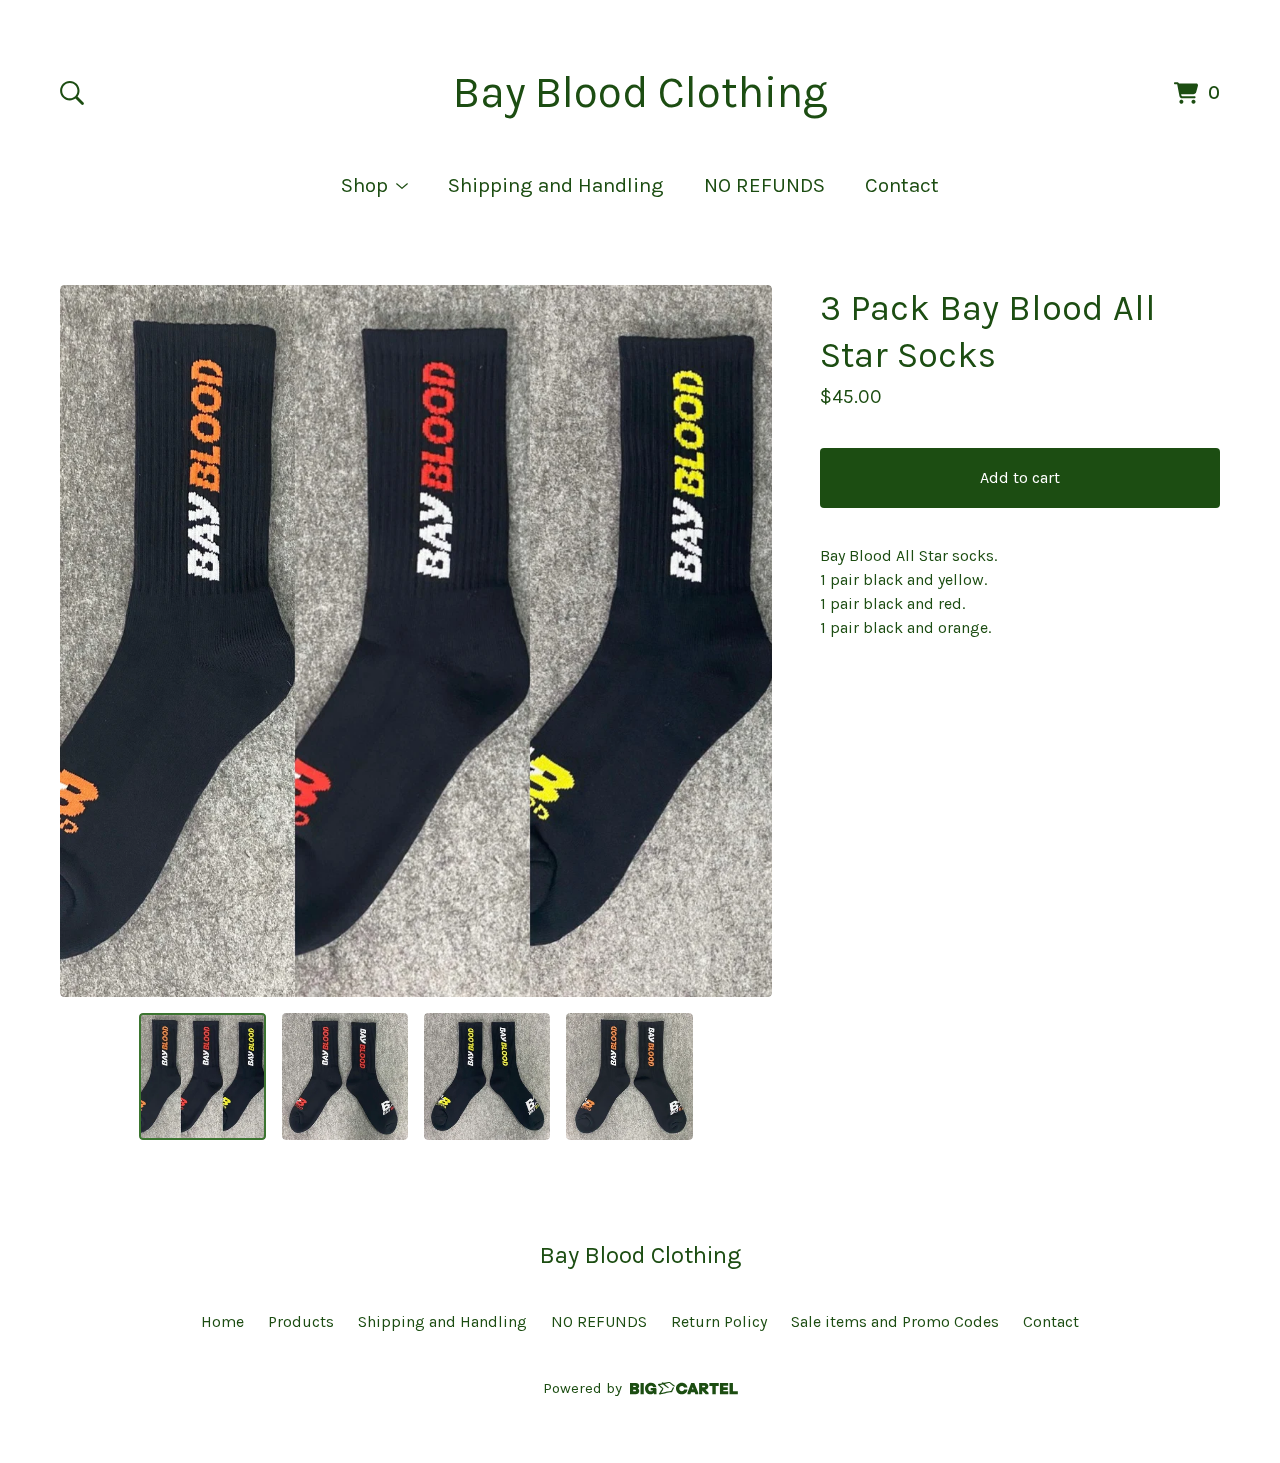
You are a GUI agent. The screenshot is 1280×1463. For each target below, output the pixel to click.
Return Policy (719, 1321)
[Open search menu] (72, 93)
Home (222, 1321)
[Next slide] (744, 641)
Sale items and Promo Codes (895, 1321)
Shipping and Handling (556, 185)
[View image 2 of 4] (345, 1076)
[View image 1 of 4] (202, 1076)
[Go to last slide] (88, 641)
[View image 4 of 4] (629, 1076)
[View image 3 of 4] (487, 1076)
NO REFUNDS (764, 185)
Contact (902, 185)
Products (301, 1321)
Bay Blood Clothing (640, 92)
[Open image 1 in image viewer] (416, 641)
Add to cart (1020, 477)
